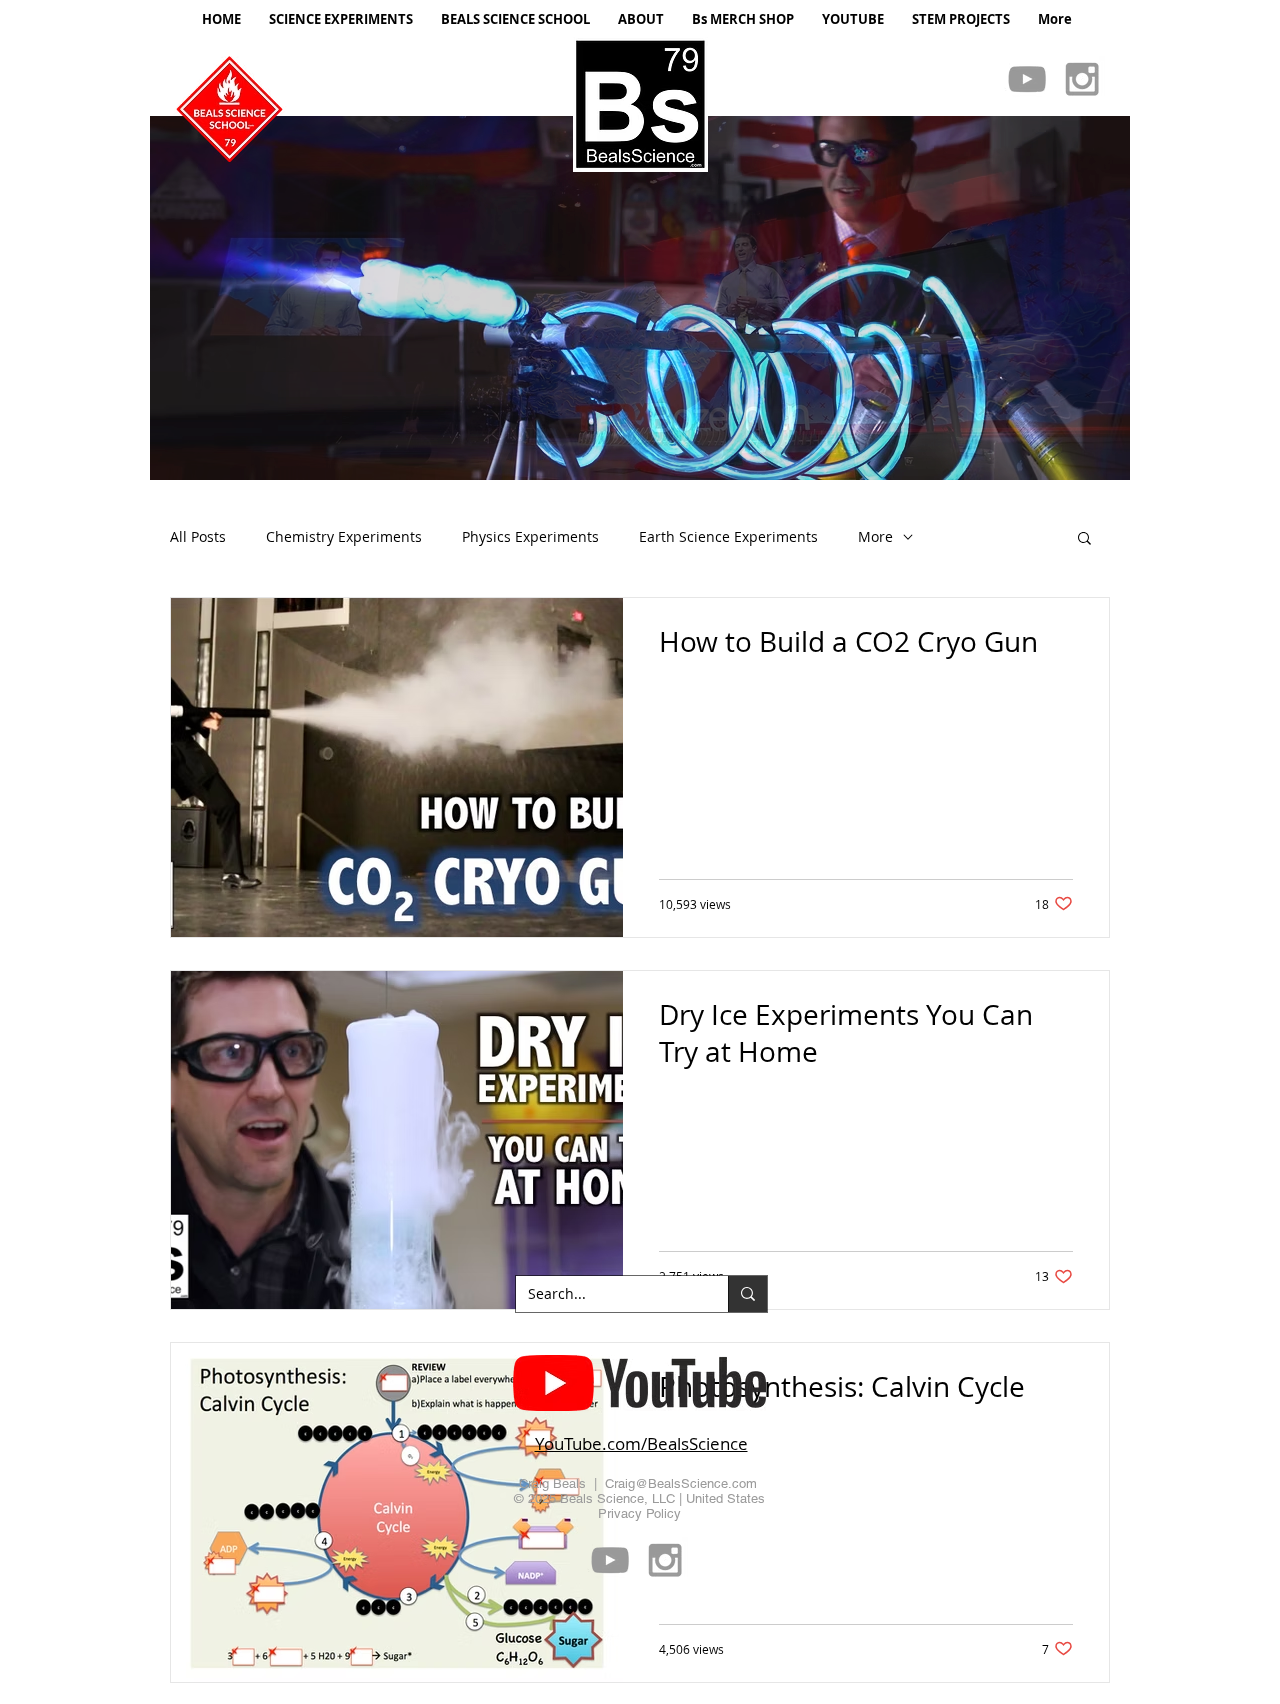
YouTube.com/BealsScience (641, 1443)
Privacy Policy (639, 1513)
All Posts (198, 536)
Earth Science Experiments (728, 536)
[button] (640, 298)
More (875, 536)
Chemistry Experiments (344, 536)
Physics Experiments (530, 536)
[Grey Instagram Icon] (1082, 79)
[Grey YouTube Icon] (1027, 79)
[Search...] (747, 1294)
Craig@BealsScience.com (681, 1483)
